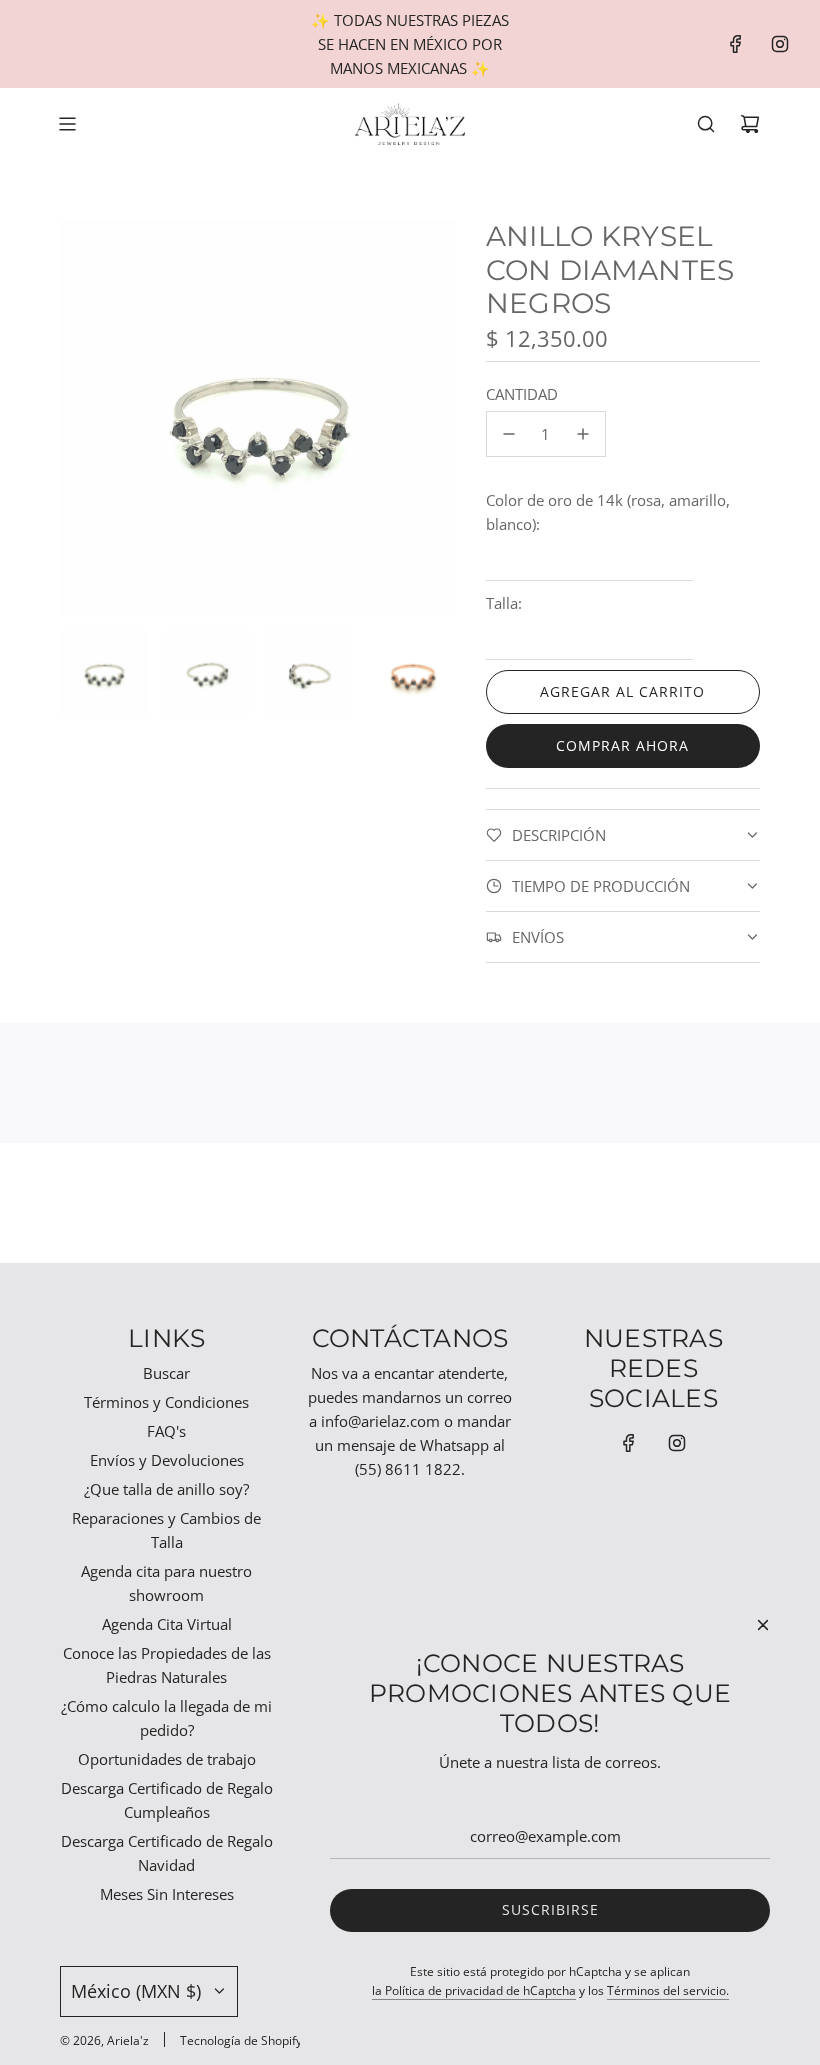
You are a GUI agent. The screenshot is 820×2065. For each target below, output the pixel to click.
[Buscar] (706, 124)
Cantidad (522, 394)
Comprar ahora (622, 745)
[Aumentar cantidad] (583, 434)
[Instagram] (780, 44)
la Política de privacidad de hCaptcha (474, 1990)
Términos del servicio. (668, 1990)
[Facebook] (736, 44)
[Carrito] (750, 124)
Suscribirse (550, 1909)
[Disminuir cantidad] (509, 434)
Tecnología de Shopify (241, 2040)
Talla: (504, 603)
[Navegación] (67, 124)
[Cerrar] (763, 1625)
